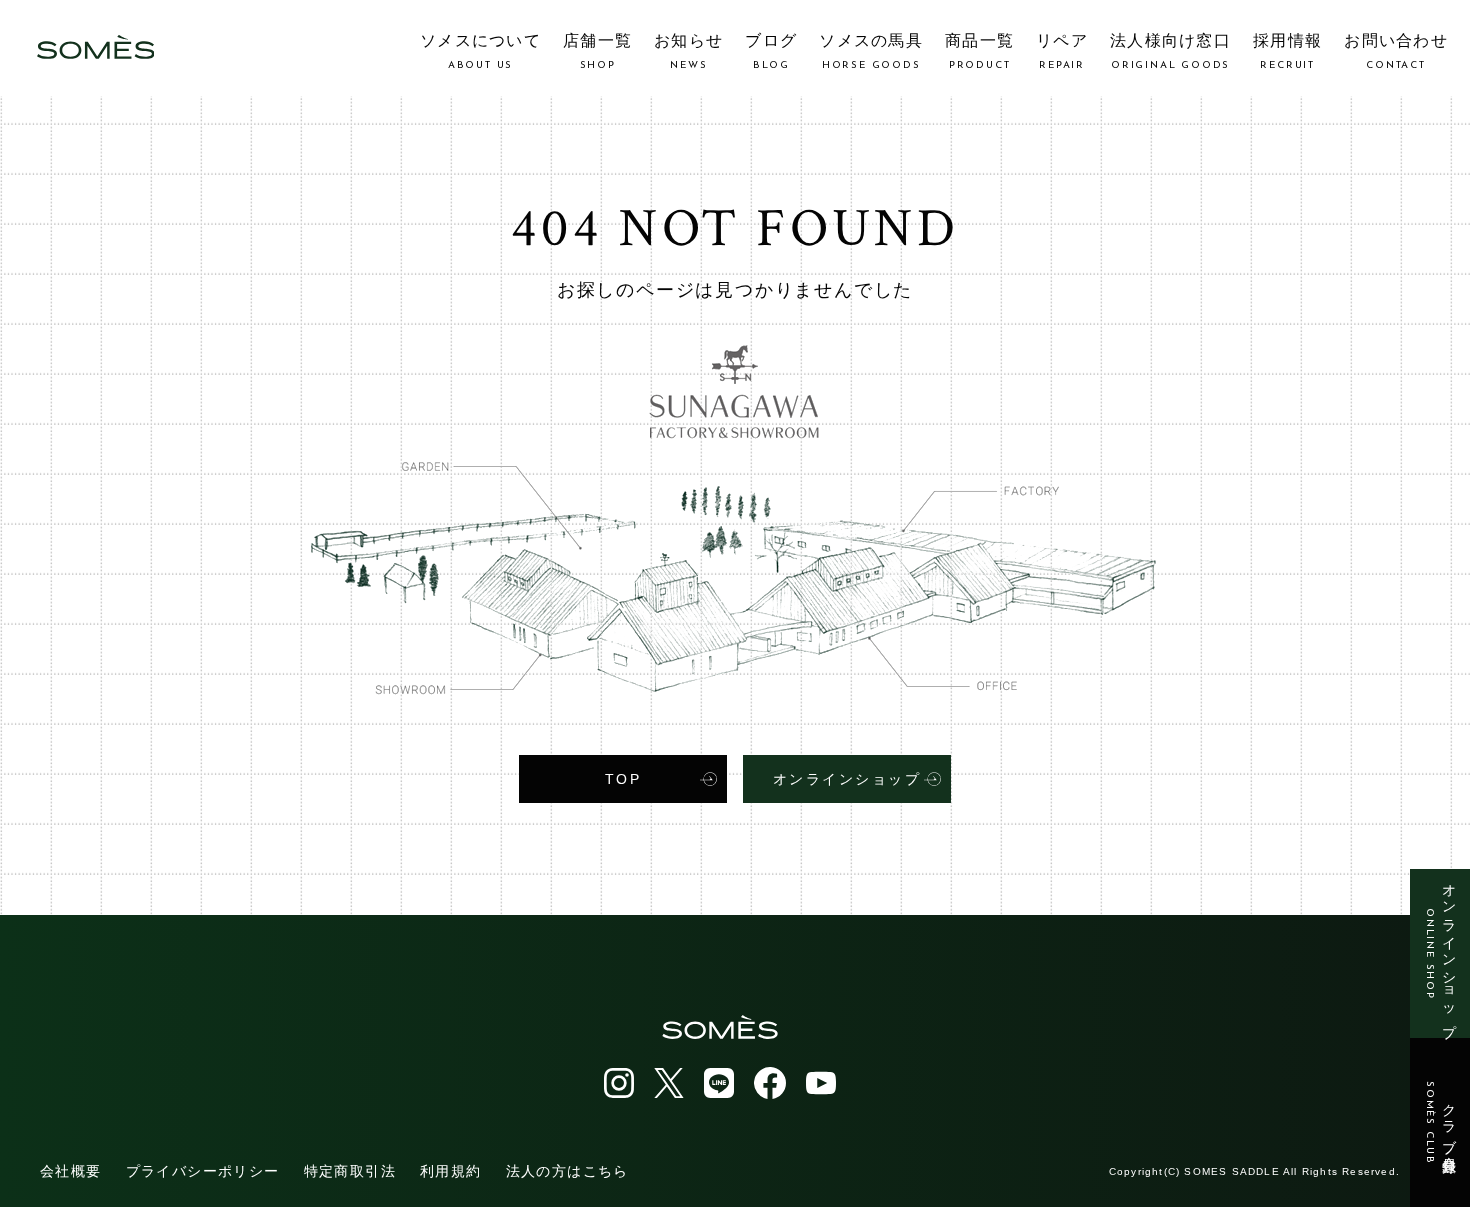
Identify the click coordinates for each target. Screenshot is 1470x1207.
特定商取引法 (350, 1171)
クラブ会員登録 (1440, 1123)
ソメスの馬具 (871, 51)
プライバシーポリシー (203, 1171)
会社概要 (71, 1171)
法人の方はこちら (567, 1171)
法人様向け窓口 (1170, 51)
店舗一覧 (597, 51)
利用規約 (451, 1171)
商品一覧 (979, 51)
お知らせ (688, 51)
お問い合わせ (1396, 51)
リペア (1062, 51)
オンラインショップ (1440, 953)
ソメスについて (480, 51)
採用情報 (1287, 51)
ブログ (771, 51)
